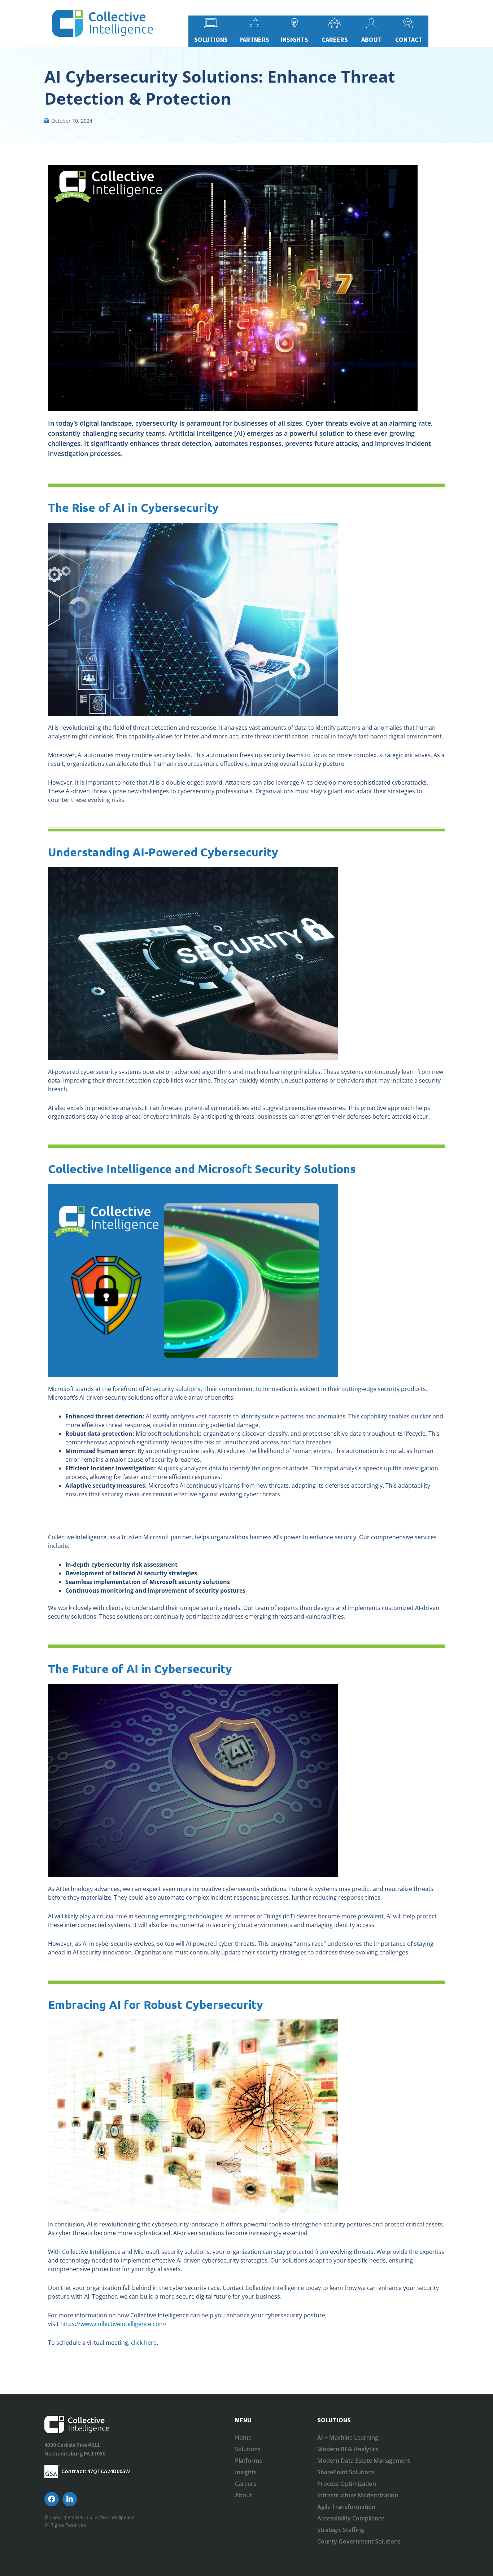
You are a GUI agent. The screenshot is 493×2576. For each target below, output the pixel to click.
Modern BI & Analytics (348, 2449)
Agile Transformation (346, 2507)
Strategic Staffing (341, 2530)
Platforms (248, 2461)
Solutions (248, 2449)
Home (243, 2437)
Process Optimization (347, 2484)
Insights (246, 2472)
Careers (246, 2484)
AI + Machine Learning (348, 2437)
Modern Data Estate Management (364, 2461)
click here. (145, 2343)
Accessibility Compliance (351, 2518)
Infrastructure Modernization (358, 2495)
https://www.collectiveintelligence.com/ (114, 2324)
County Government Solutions (359, 2541)
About (243, 2495)
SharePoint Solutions (346, 2472)
